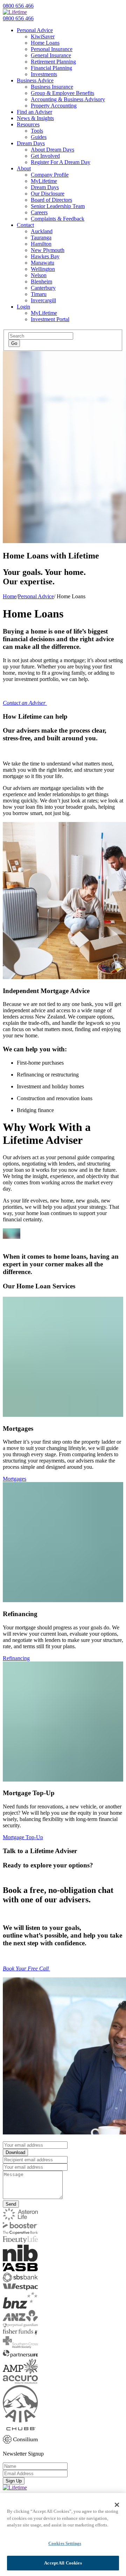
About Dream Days (52, 150)
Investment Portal (50, 319)
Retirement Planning (53, 62)
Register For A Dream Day (61, 162)
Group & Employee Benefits (62, 93)
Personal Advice (35, 30)
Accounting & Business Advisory (68, 99)
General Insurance (51, 55)
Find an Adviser (34, 112)
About (24, 168)
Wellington (43, 269)
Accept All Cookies (63, 2563)
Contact (25, 225)
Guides (39, 137)
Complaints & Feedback (58, 219)
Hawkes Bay (45, 256)
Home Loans (45, 43)
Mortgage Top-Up (23, 1837)
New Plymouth (48, 250)
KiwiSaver (43, 36)
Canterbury (43, 288)
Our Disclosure (48, 194)
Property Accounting (54, 106)
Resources (28, 124)
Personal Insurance (52, 49)
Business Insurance (52, 87)
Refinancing (16, 1658)
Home (10, 596)
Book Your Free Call (26, 1968)
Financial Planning (51, 68)
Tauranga (41, 238)
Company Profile (50, 175)
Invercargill (43, 300)
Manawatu (43, 263)
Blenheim (41, 282)
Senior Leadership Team (58, 206)
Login (23, 307)
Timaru (39, 294)
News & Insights (35, 118)
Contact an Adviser (25, 703)
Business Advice (35, 80)
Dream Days (31, 143)
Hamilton (41, 244)
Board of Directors (51, 200)
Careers (39, 212)
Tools (37, 131)
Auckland (42, 231)
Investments (44, 74)
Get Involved (45, 156)
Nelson (39, 275)
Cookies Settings (65, 2543)
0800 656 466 (18, 6)
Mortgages (15, 1479)
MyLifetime (44, 181)
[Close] (117, 2505)
